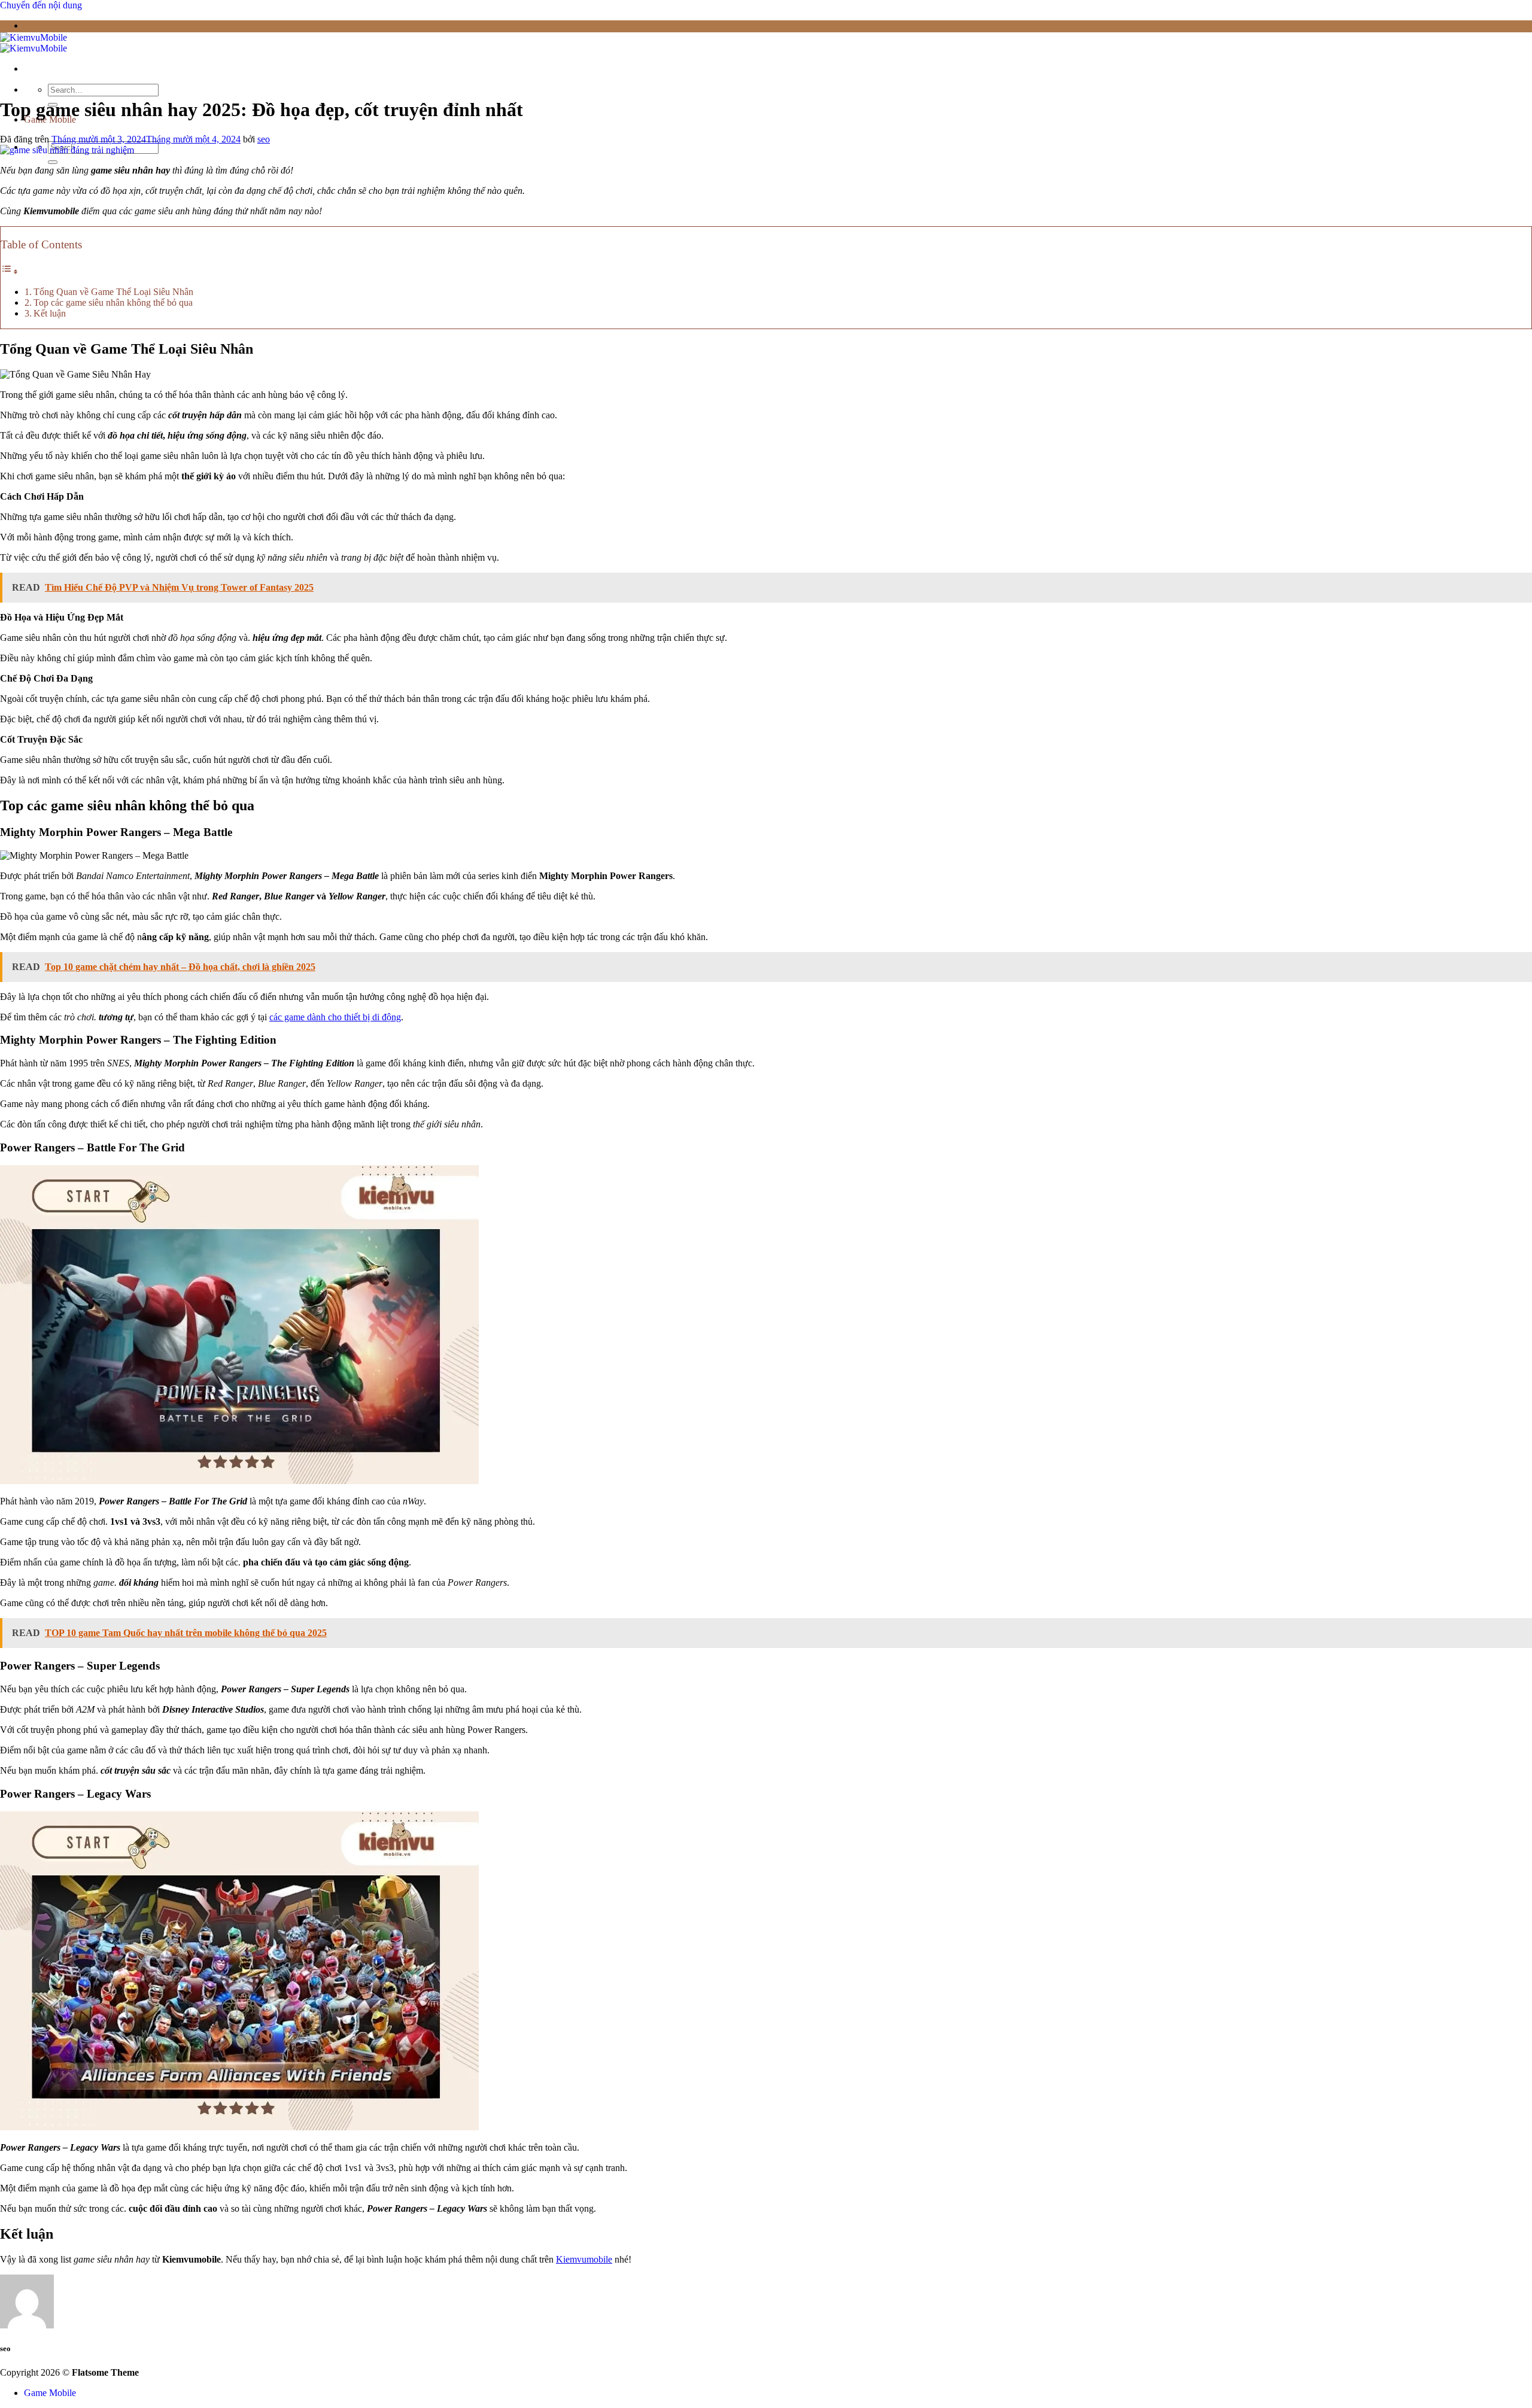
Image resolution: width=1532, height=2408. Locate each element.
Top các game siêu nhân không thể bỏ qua (113, 302)
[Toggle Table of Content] (10, 271)
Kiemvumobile (584, 2259)
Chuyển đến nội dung (41, 5)
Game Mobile (50, 2393)
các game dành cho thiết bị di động (335, 1017)
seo (264, 139)
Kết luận (50, 313)
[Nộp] (53, 162)
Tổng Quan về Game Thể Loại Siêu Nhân (113, 292)
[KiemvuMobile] (34, 43)
